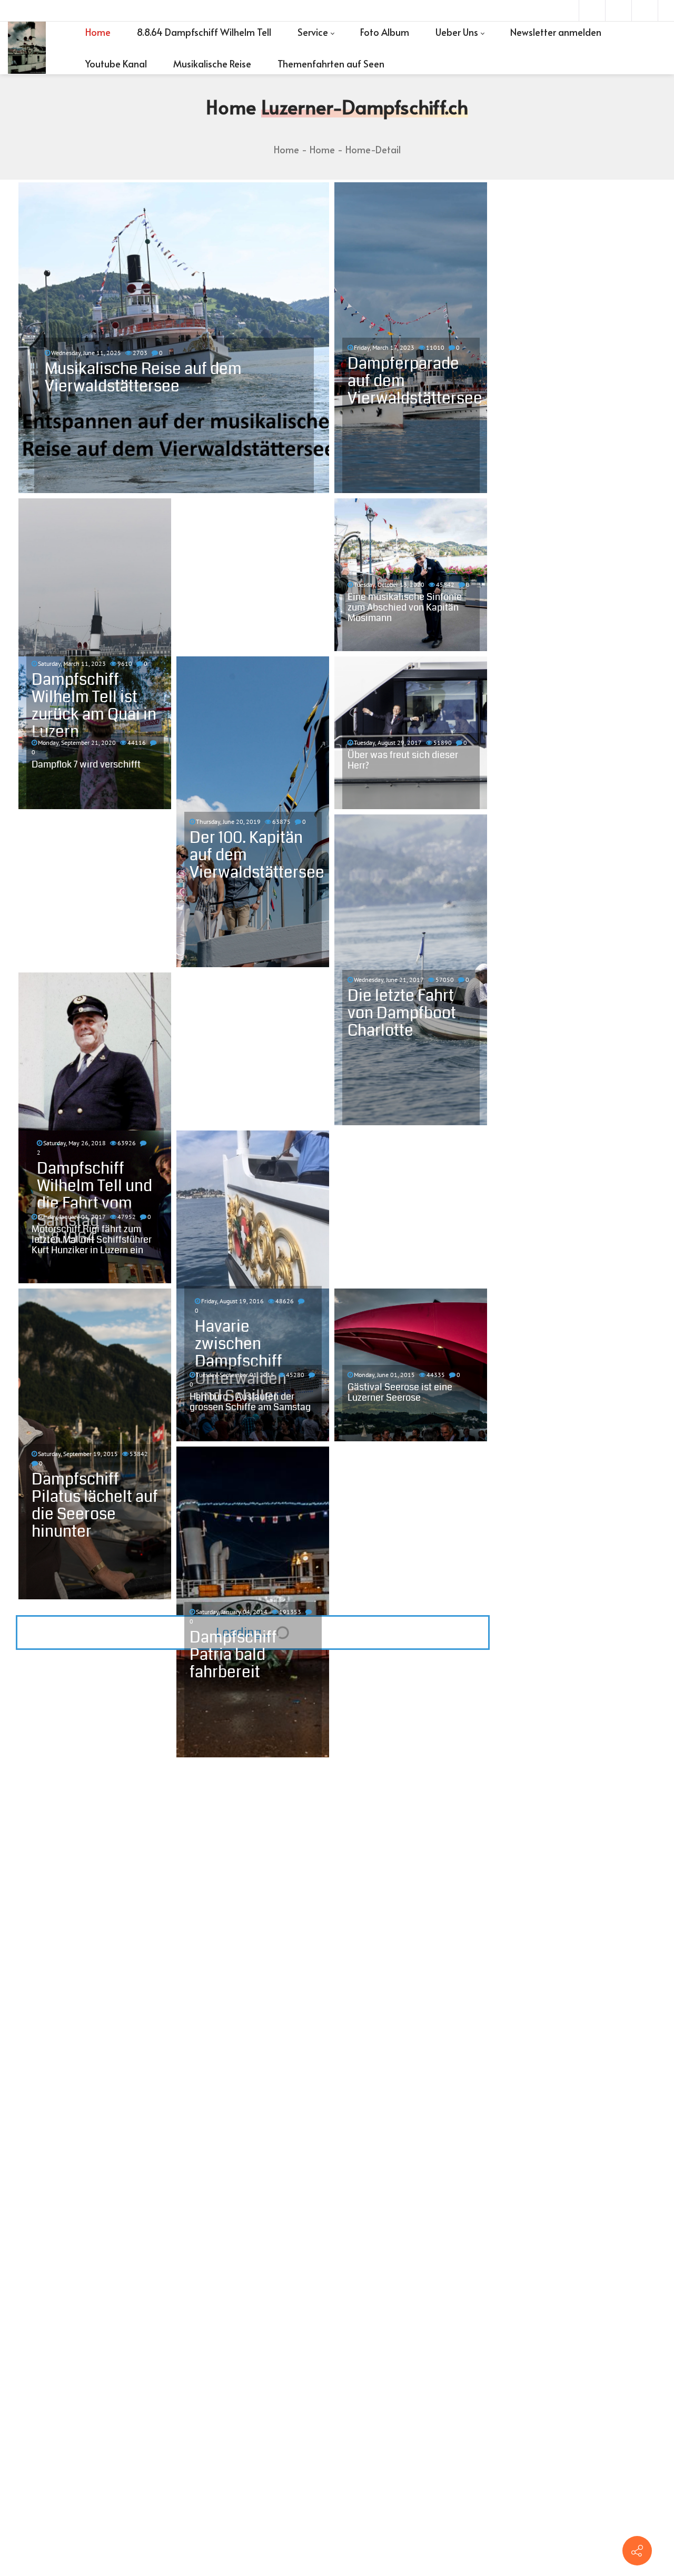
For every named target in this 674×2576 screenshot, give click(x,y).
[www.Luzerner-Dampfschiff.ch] (27, 48)
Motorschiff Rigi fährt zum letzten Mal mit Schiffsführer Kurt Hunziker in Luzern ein (92, 1240)
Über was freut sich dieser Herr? (403, 760)
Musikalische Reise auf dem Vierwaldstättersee (143, 377)
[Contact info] (637, 2551)
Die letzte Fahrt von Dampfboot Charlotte (402, 1013)
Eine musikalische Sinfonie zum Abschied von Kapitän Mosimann (405, 607)
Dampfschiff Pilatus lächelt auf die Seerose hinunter (95, 1505)
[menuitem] (98, 32)
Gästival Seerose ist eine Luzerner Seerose (400, 1392)
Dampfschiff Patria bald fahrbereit (233, 1655)
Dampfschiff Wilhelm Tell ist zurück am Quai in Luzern (94, 706)
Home (286, 149)
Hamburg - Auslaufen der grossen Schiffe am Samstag (250, 1402)
